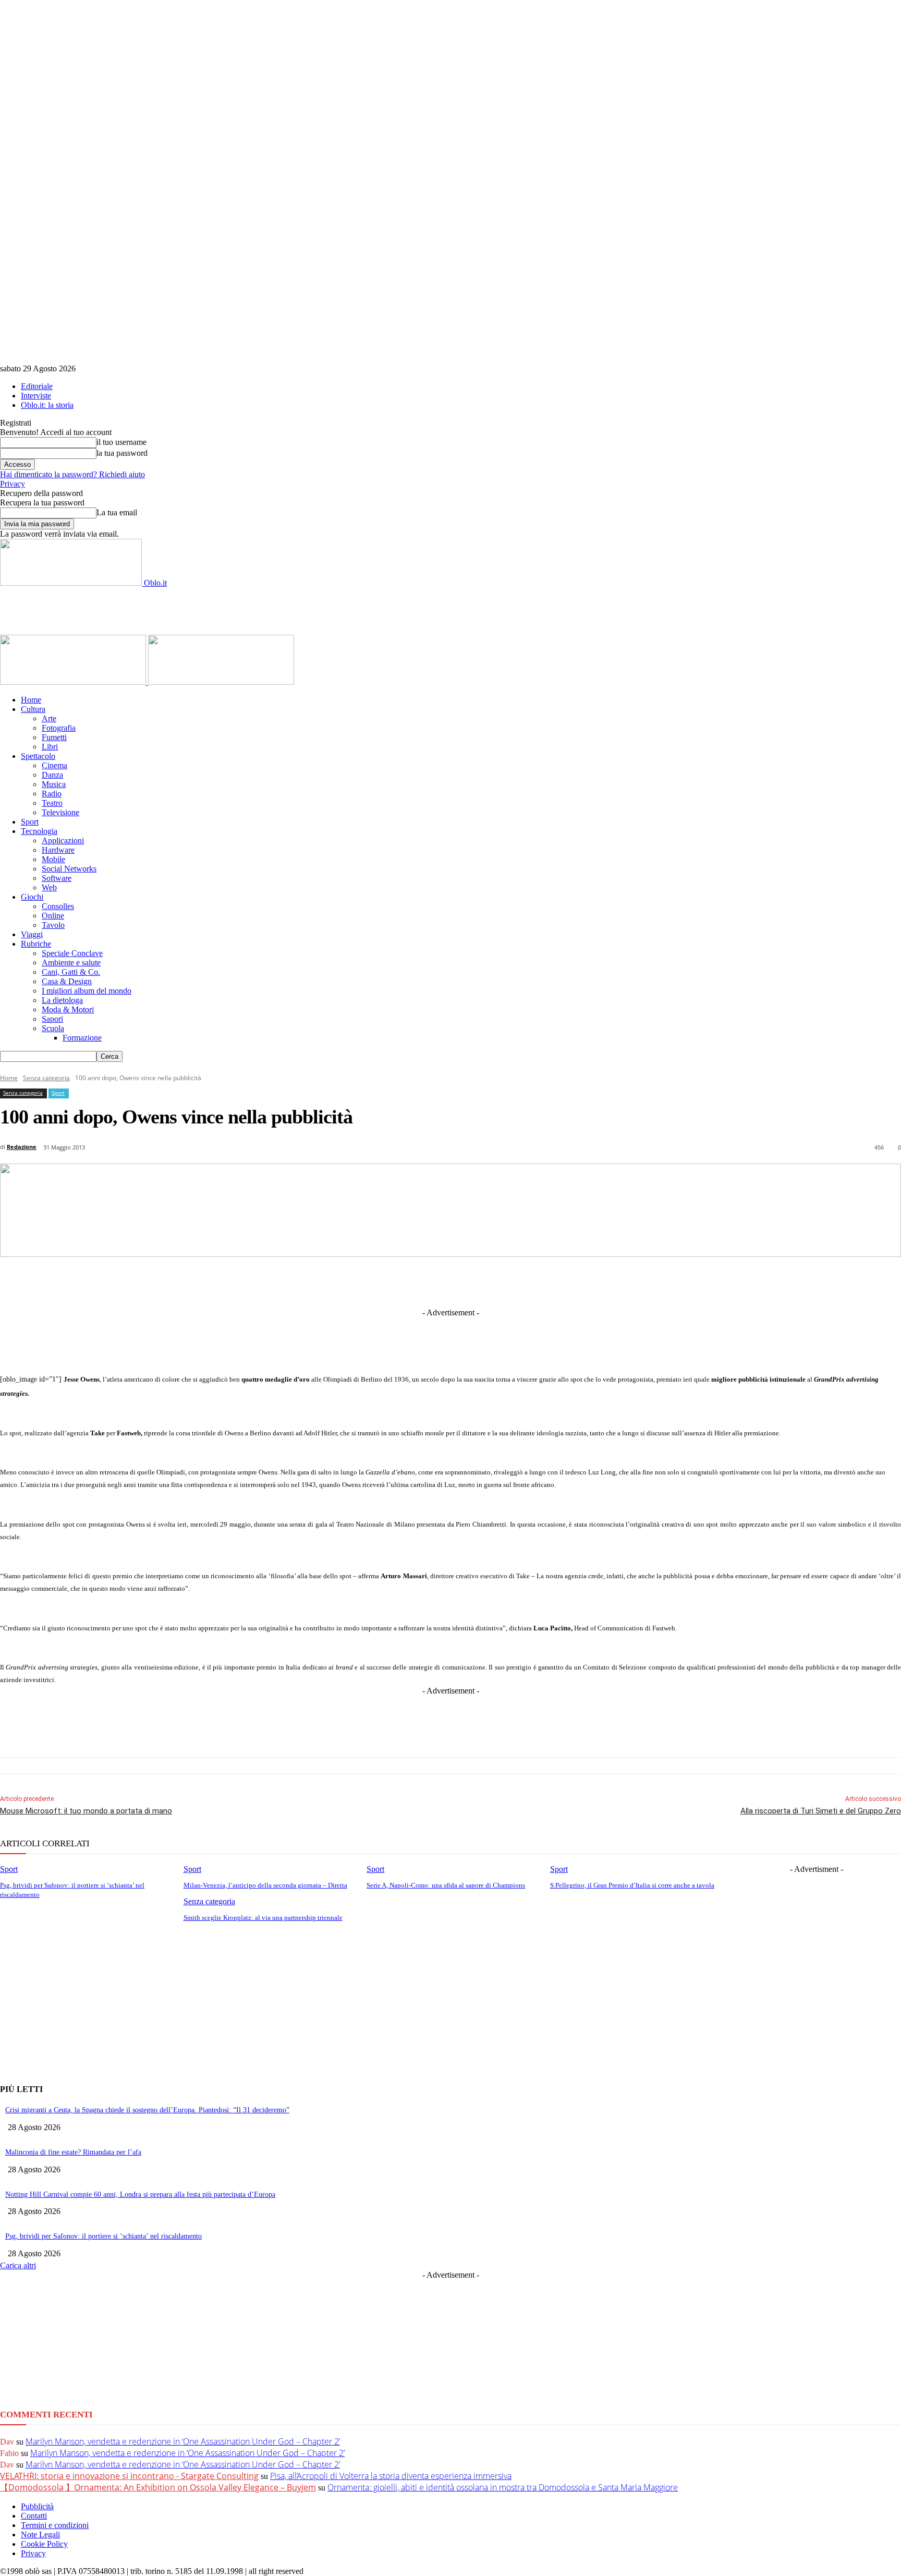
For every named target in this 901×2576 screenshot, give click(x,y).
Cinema (54, 765)
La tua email (117, 512)
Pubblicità (37, 2506)
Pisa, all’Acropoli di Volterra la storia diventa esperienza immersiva (391, 2476)
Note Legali (40, 2535)
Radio (52, 794)
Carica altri (18, 2265)
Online (53, 916)
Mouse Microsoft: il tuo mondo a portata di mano (86, 1811)
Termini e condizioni (55, 2525)
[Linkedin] (397, 1281)
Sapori (52, 1019)
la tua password (122, 453)
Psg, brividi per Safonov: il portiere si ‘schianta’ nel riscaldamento (104, 2236)
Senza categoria (46, 1078)
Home (31, 700)
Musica (54, 784)
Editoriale (37, 386)
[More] (667, 1281)
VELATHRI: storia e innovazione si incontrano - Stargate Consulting (129, 2476)
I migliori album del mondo (87, 991)
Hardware (58, 850)
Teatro (52, 803)
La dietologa (62, 1000)
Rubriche (36, 944)
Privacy (13, 484)
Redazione (22, 1147)
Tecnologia (39, 831)
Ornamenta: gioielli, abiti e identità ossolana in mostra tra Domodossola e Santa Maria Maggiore (503, 2487)
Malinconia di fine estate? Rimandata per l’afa (73, 2152)
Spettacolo (38, 756)
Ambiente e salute (71, 963)
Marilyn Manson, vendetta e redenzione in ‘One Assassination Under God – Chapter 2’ (183, 2441)
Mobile (53, 859)
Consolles (58, 906)
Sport (30, 822)
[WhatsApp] (513, 1281)
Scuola (53, 1028)
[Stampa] (590, 1281)
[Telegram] (436, 1281)
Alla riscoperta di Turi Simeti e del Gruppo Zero (821, 1811)
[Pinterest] (474, 1281)
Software (57, 878)
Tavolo (53, 925)
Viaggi (32, 934)
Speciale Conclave (72, 953)
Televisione (60, 812)
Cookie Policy (44, 2544)
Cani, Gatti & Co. (71, 972)
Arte (49, 718)
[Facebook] (320, 1281)
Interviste (36, 396)
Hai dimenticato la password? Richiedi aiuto (72, 474)
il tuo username (121, 442)
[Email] (551, 1281)
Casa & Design (67, 981)
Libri (50, 747)
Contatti (34, 2516)
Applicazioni (63, 840)
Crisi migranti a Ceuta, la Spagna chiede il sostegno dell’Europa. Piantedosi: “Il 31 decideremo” (147, 2110)
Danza (52, 775)
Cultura (33, 709)
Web (49, 887)
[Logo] (74, 682)
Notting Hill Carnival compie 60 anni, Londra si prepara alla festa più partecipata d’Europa (140, 2194)
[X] (359, 1281)
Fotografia (59, 728)
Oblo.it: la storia (47, 405)
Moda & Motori (68, 1009)
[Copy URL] (628, 1281)
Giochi (32, 897)
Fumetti (54, 737)
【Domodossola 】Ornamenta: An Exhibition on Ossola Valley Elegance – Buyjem (158, 2487)
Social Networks (69, 869)
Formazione (82, 1038)
